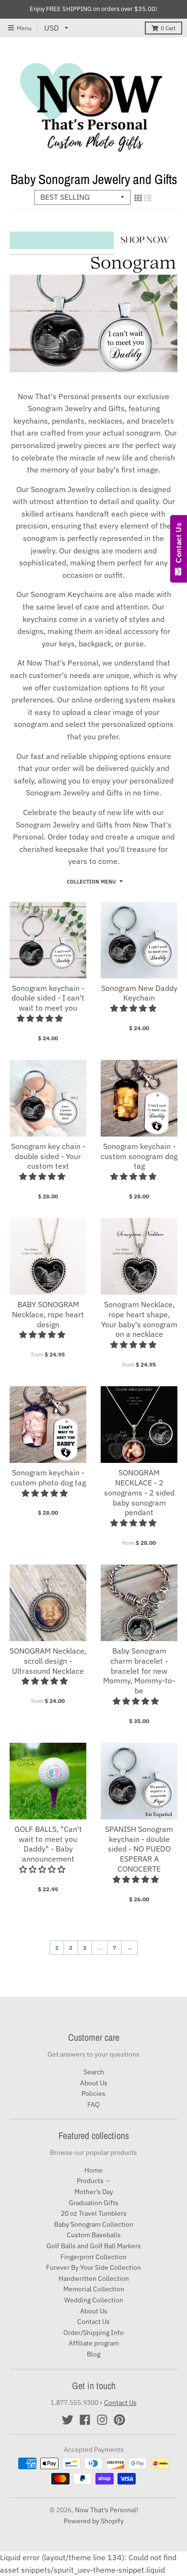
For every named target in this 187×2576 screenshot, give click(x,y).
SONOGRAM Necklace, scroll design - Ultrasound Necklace (48, 1661)
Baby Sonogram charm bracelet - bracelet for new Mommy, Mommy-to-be (139, 1671)
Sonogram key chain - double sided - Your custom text (48, 1156)
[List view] (148, 198)
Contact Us (93, 2322)
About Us (94, 2083)
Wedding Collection (94, 2300)
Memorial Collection (94, 2289)
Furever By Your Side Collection (93, 2267)
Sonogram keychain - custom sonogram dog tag (139, 1156)
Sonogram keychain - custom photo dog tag (48, 1478)
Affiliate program (94, 2343)
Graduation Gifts (93, 2203)
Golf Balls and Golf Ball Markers (94, 2246)
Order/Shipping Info (93, 2333)
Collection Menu (91, 882)
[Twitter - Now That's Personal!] (68, 2420)
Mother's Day (94, 2192)
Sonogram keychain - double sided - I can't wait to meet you (48, 998)
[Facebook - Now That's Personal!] (85, 2420)
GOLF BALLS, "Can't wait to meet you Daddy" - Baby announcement (48, 1844)
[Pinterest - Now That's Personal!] (119, 2420)
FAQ (93, 2104)
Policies (93, 2093)
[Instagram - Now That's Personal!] (102, 2420)
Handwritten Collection (94, 2278)
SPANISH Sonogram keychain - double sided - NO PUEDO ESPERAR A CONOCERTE (139, 1849)
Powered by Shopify (94, 2521)
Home (93, 2170)
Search (94, 2072)
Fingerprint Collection (93, 2257)
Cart (168, 28)
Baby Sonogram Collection (94, 2224)
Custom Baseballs (94, 2235)
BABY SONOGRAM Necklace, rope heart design (48, 1314)
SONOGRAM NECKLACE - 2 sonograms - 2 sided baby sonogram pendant (139, 1492)
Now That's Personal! (106, 2510)
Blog (93, 2354)
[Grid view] (138, 198)
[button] (41, 1018)
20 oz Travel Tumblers (94, 2213)
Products (90, 2181)
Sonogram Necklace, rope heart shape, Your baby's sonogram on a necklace (139, 1319)
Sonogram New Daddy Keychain (139, 993)
